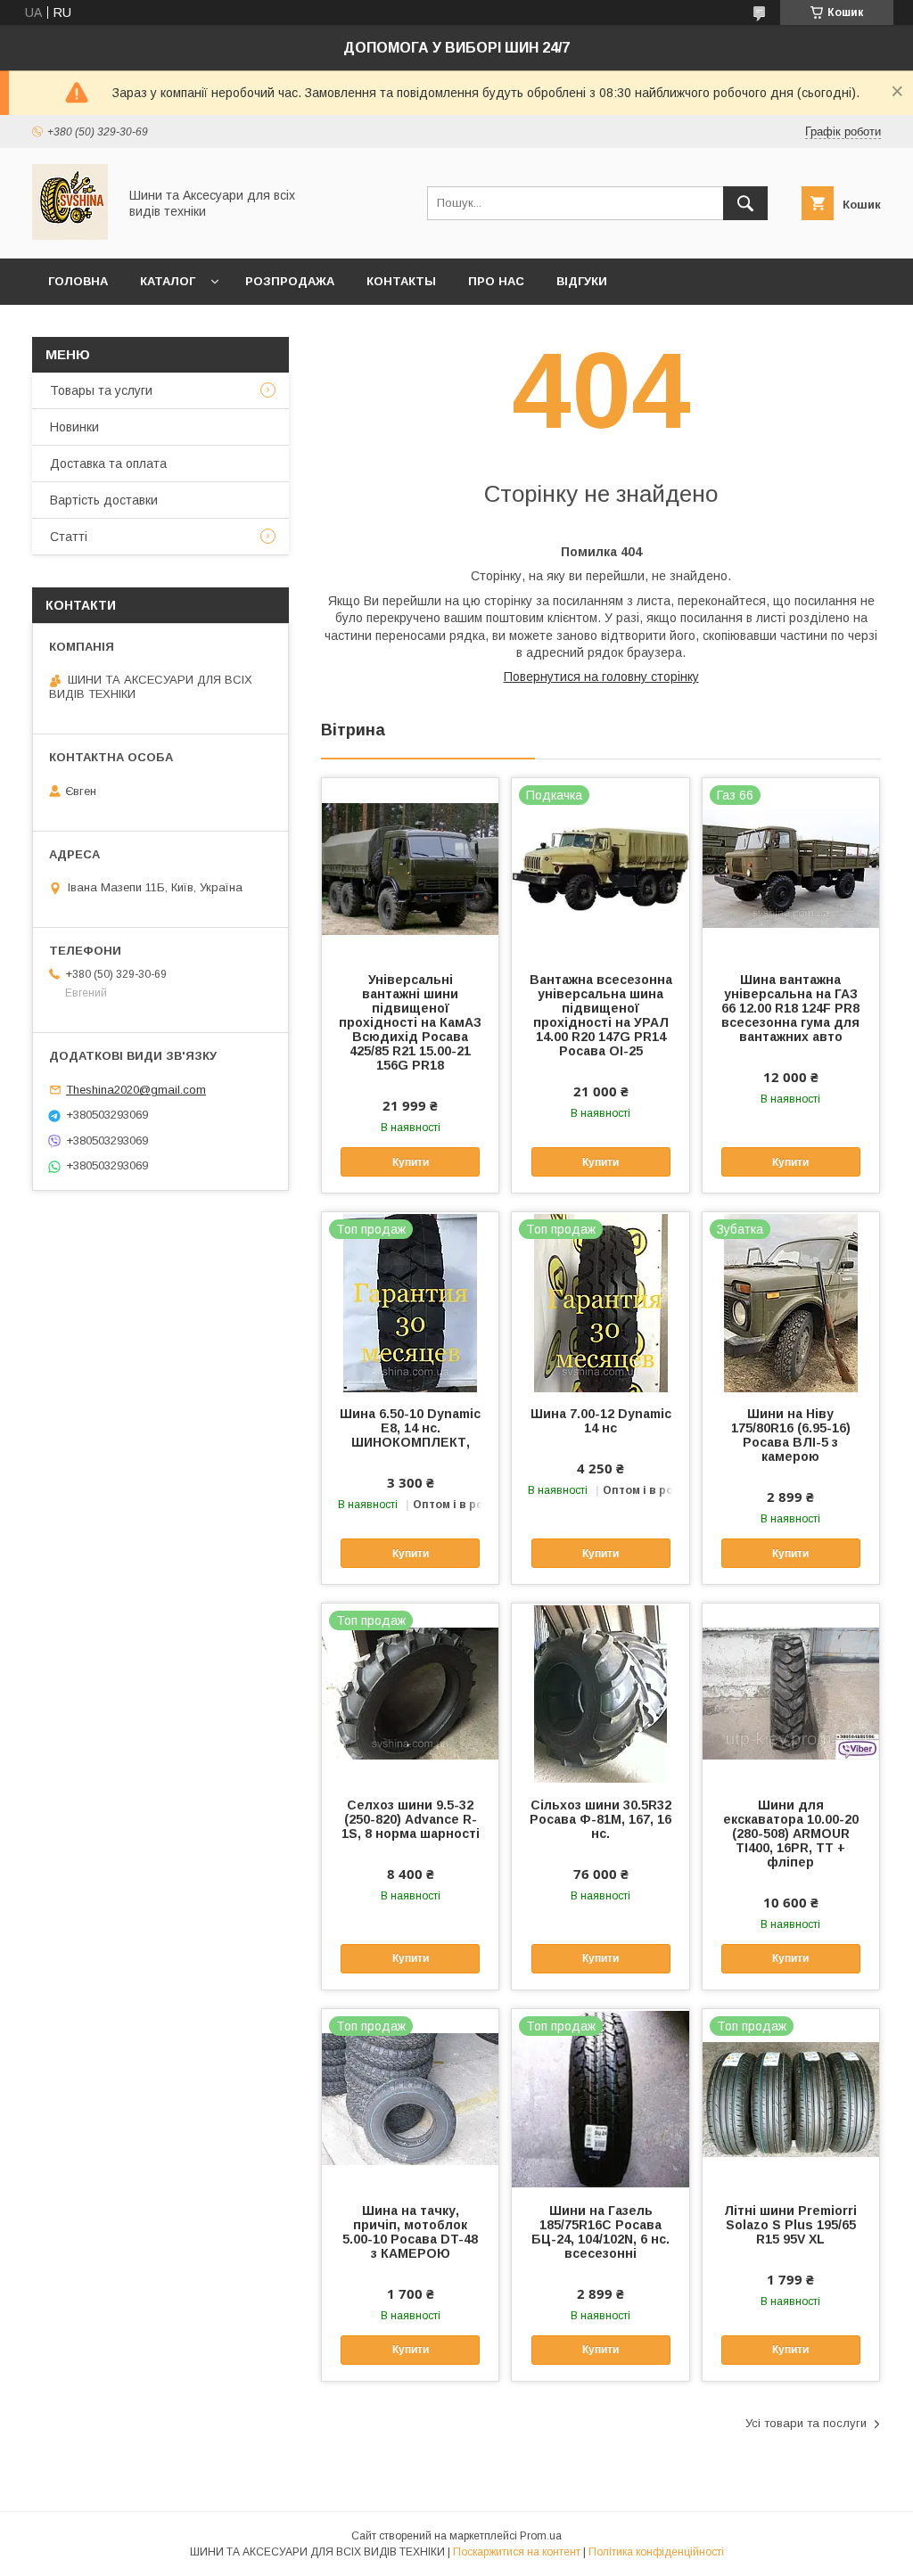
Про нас (496, 281)
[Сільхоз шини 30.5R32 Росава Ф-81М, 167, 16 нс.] (600, 1693)
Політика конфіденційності (656, 2552)
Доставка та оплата (108, 464)
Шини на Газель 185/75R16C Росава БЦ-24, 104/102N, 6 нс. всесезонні (600, 2232)
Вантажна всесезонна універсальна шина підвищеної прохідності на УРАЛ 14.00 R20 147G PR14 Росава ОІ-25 (601, 1015)
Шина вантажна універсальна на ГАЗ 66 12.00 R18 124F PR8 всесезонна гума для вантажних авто (790, 1008)
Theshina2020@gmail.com (136, 1090)
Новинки (74, 427)
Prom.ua (541, 2536)
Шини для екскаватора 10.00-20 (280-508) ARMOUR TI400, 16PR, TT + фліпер (791, 1834)
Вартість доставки (104, 500)
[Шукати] (745, 203)
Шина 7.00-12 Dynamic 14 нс (601, 1421)
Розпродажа (290, 281)
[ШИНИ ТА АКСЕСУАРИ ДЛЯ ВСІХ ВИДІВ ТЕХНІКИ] (70, 235)
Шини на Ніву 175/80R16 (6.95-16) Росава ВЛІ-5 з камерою (791, 1435)
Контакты (401, 281)
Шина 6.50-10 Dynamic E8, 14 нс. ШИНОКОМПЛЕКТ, (410, 1428)
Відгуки (582, 281)
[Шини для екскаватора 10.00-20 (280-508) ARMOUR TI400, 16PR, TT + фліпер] (791, 1693)
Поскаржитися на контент (517, 2552)
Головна (78, 281)
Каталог (168, 281)
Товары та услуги (101, 390)
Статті (69, 537)
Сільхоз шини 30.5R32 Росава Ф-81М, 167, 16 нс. (600, 1819)
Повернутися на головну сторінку (601, 677)
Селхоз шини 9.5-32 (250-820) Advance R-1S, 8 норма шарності (411, 1819)
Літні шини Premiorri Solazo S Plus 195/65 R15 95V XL (790, 2225)
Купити (411, 1162)
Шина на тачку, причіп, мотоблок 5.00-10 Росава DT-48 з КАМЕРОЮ (410, 2232)
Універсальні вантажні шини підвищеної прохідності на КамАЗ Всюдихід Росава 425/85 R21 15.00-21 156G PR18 (410, 1022)
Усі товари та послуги (806, 2423)
